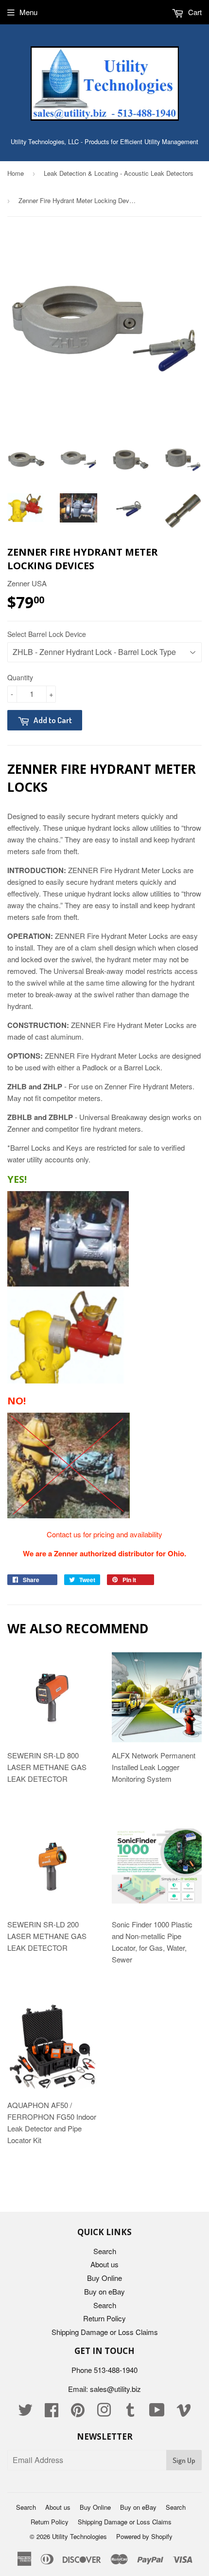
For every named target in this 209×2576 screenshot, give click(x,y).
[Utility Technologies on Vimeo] (184, 2413)
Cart (194, 12)
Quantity (20, 677)
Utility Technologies (79, 2536)
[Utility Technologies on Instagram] (104, 2413)
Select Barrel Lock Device (47, 634)
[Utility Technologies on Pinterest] (78, 2413)
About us (104, 2264)
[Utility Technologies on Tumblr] (130, 2413)
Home (16, 173)
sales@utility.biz (115, 2389)
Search (105, 2251)
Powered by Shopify (144, 2536)
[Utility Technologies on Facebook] (52, 2413)
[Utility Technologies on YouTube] (157, 2413)
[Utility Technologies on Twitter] (25, 2413)
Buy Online (104, 2278)
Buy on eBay (104, 2291)
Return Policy (104, 2318)
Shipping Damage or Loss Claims (105, 2332)
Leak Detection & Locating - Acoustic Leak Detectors (119, 173)
